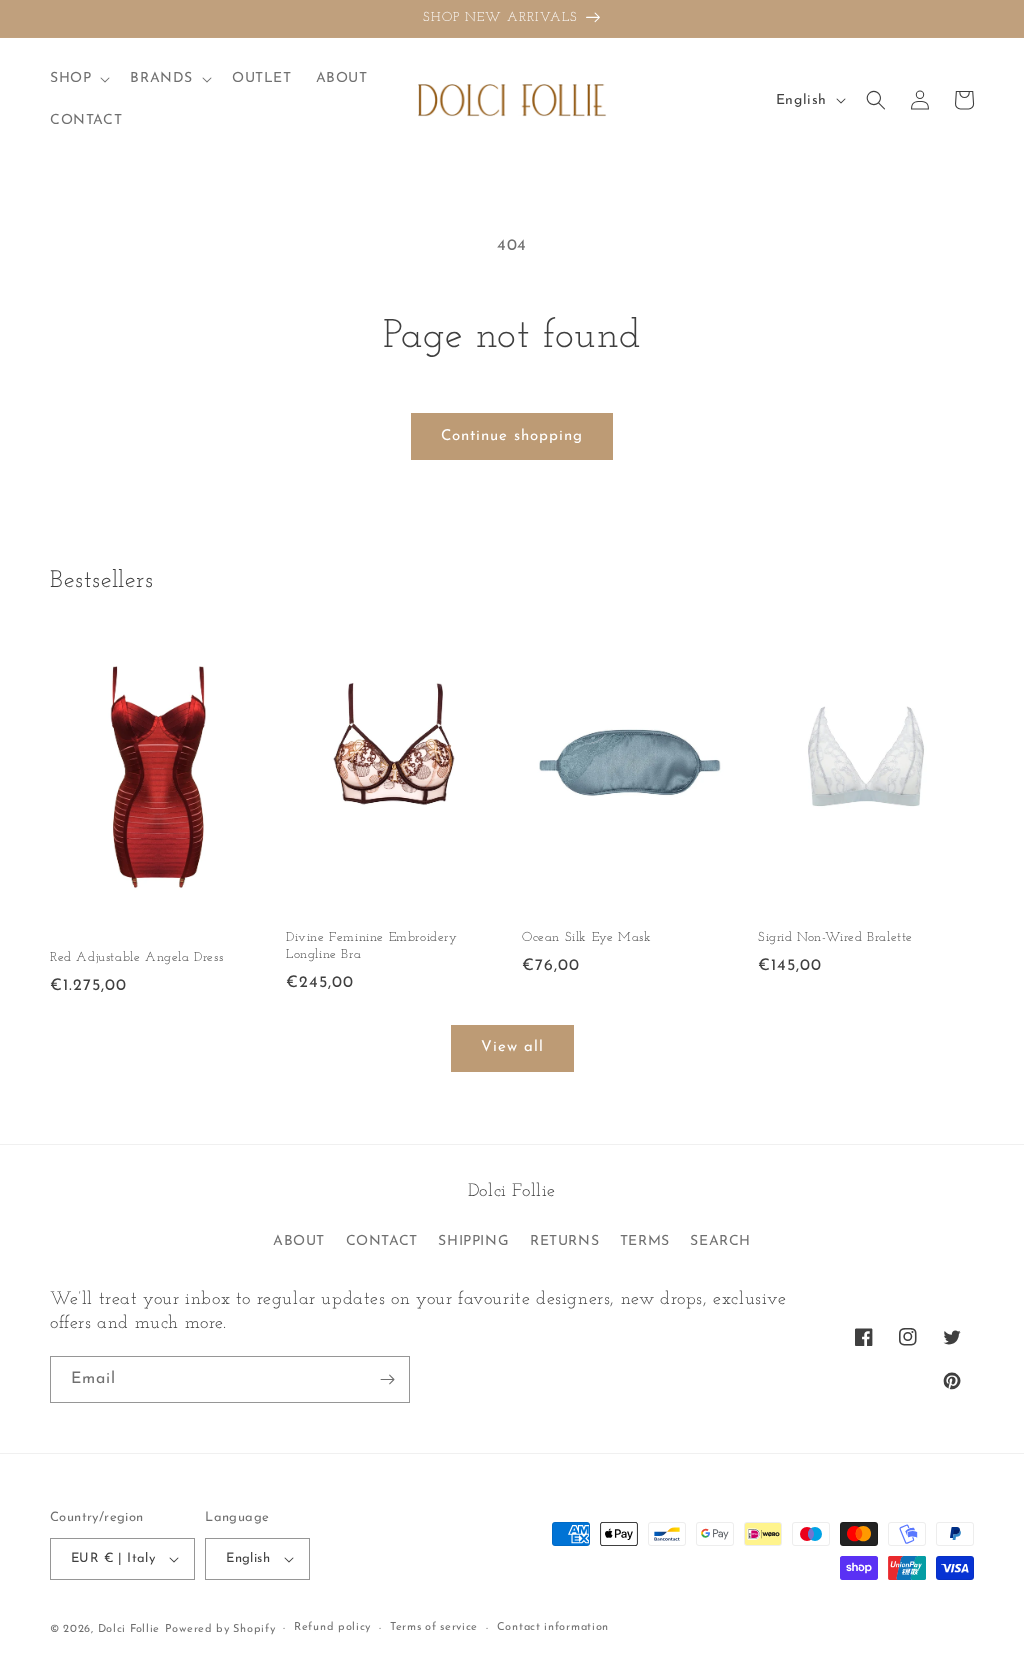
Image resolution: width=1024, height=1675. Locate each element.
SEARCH (720, 1241)
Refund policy (332, 1627)
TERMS (645, 1241)
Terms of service (434, 1627)
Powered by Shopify (220, 1629)
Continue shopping (512, 436)
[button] (78, 79)
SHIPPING (473, 1241)
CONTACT (382, 1241)
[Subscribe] (387, 1379)
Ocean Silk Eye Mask (586, 937)
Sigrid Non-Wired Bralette (835, 937)
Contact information (553, 1627)
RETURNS (564, 1241)
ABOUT (299, 1241)
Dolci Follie (129, 1629)
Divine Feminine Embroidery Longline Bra (372, 946)
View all (512, 1047)
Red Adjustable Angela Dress (136, 957)
